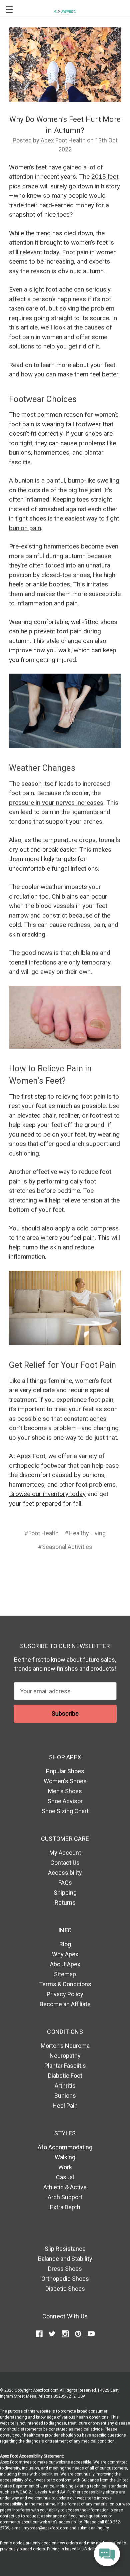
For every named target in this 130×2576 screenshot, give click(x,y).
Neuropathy (65, 2056)
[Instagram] (65, 2334)
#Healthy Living (85, 1533)
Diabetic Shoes (65, 2289)
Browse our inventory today (47, 1494)
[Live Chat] (107, 2554)
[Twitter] (77, 1571)
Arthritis (65, 2086)
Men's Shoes (65, 1791)
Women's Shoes (65, 1781)
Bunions (65, 2096)
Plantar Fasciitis (65, 2066)
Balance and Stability (65, 2259)
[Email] (52, 1571)
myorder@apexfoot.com (46, 2528)
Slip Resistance (65, 2249)
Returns (65, 1903)
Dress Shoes (65, 2269)
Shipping (65, 1893)
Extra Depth (65, 2207)
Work (65, 2167)
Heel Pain (65, 2106)
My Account (65, 1853)
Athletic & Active (65, 2187)
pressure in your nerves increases (56, 803)
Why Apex (65, 1954)
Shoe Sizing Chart (65, 1811)
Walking (65, 2157)
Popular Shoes (65, 1771)
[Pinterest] (90, 1571)
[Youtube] (91, 2334)
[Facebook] (39, 1571)
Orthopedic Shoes (65, 2279)
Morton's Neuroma (65, 2046)
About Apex (65, 1964)
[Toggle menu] (9, 9)
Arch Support (65, 2197)
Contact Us (65, 1863)
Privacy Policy (65, 1994)
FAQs (65, 1883)
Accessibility (65, 1873)
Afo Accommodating (65, 2147)
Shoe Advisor (65, 1801)
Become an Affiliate (65, 2004)
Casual (65, 2177)
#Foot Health (41, 1533)
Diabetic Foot (65, 2076)
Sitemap (65, 1974)
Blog (65, 1944)
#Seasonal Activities (65, 1547)
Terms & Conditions (65, 1984)
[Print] (64, 1571)
